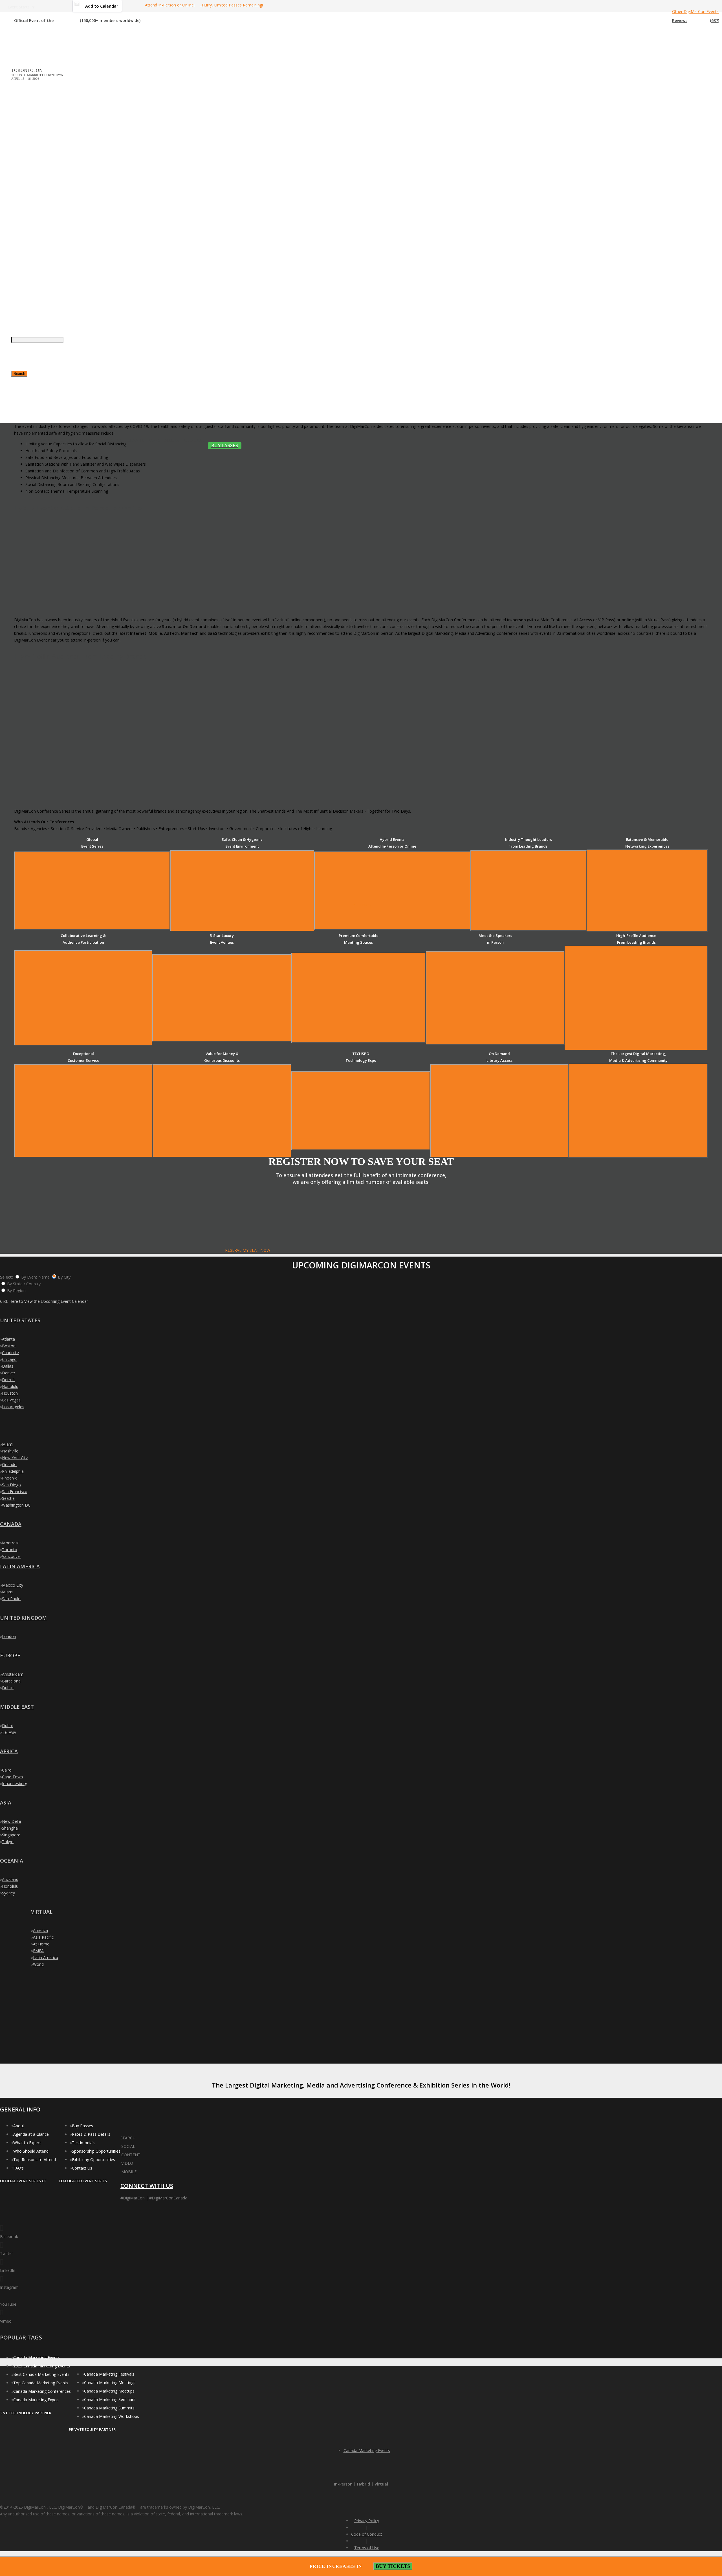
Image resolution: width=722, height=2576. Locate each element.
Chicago (9, 1359)
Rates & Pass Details (91, 2134)
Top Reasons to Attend (35, 2160)
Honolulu (10, 1386)
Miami (8, 1444)
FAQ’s (18, 2168)
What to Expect (27, 2143)
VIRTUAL (42, 1912)
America (40, 1930)
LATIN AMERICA (20, 1566)
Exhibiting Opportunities (93, 2160)
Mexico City (13, 1585)
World (38, 1964)
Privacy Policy (367, 2521)
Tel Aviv (9, 1732)
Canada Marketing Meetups (109, 2391)
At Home (41, 1944)
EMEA (38, 1951)
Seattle (8, 1498)
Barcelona (11, 1681)
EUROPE (10, 1655)
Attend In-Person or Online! (170, 5)
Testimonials (84, 2143)
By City (64, 1277)
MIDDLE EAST (17, 1707)
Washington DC (16, 1505)
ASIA (6, 1803)
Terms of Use (367, 2548)
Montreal (10, 1543)
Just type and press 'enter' (17, 238)
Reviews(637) (696, 20)
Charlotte (10, 1353)
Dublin (8, 1688)
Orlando (9, 1464)
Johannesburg (15, 1784)
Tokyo (8, 1842)
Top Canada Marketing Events (41, 2383)
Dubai (7, 1725)
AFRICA (9, 1751)
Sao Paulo (11, 1599)
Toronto (10, 1550)
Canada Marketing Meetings (110, 2382)
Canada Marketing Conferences (42, 2391)
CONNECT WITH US (147, 2186)
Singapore (11, 1835)
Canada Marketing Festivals (109, 2374)
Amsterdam (13, 1674)
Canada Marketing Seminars (110, 2399)
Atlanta (8, 1339)
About (19, 2126)
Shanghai (10, 1828)
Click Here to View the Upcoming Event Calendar (44, 1301)
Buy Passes (82, 2126)
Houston (10, 1393)
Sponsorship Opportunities (96, 2151)
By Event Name (35, 1277)
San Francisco (15, 1492)
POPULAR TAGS (21, 2337)
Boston (9, 1346)
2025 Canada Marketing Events (42, 2366)
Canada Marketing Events (37, 2357)
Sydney (8, 1893)
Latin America (46, 1957)
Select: (6, 1277)
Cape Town (12, 1777)
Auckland (10, 1879)
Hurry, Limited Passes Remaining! (231, 5)
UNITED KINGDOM (23, 1618)
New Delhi (11, 1821)
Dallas (8, 1366)
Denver (9, 1373)
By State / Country (24, 1284)
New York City (15, 1458)
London (9, 1636)
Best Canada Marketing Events (41, 2374)
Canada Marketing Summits (109, 2408)
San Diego (11, 1485)
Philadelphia (13, 1471)
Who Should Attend (31, 2151)
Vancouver (12, 1556)
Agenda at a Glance (31, 2134)
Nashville (10, 1451)
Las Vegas (11, 1400)
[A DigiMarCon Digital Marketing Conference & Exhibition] (147, 2135)
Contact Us (82, 2168)
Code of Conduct (367, 2534)
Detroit (8, 1380)
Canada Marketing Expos (36, 2400)
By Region (16, 1291)
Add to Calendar (102, 6)
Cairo (7, 1770)
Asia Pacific (43, 1937)
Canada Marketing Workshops (112, 2416)
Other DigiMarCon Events (695, 11)
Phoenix (9, 1478)
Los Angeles (13, 1407)
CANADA (11, 1524)
